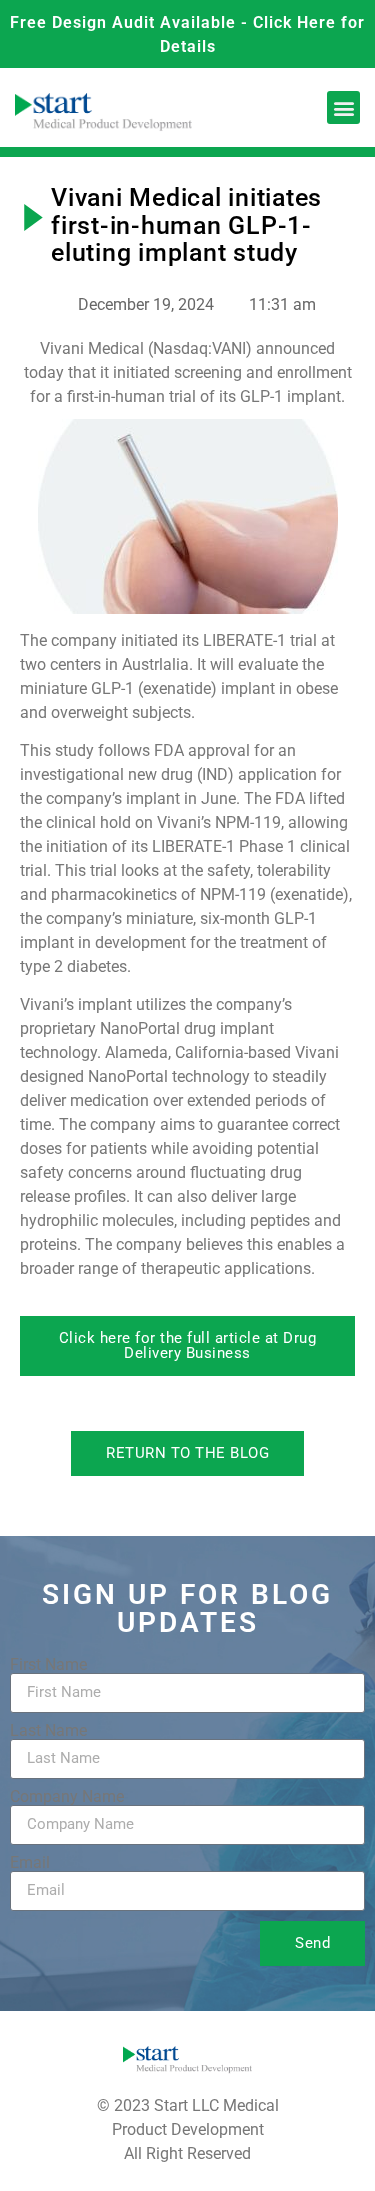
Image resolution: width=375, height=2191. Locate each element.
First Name (48, 1665)
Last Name (48, 1731)
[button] (343, 107)
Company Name (67, 1797)
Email (30, 1863)
